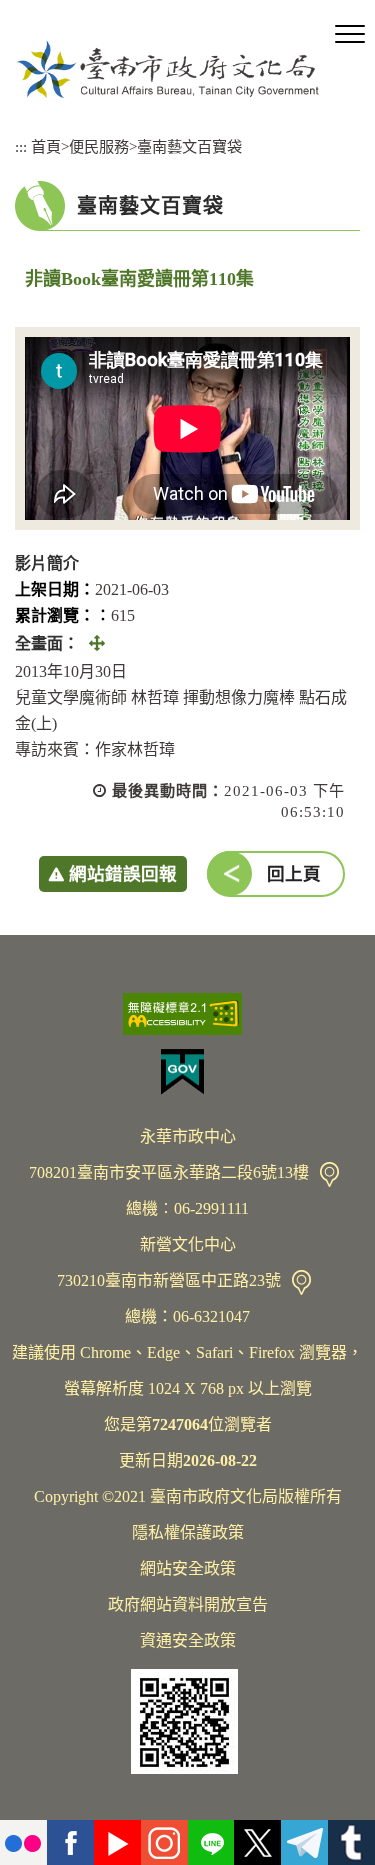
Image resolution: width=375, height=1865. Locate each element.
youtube (117, 1842)
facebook (70, 1842)
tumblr (351, 1842)
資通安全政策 (188, 1640)
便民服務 (99, 146)
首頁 (46, 146)
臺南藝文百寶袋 (189, 146)
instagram (164, 1842)
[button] (350, 35)
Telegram (304, 1842)
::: (21, 146)
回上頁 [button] (294, 874)
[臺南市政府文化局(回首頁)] (167, 69)
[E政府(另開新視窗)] (187, 1072)
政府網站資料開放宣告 (188, 1604)
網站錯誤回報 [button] (123, 874)
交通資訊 (329, 1174)
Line (211, 1842)
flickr (23, 1842)
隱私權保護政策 (188, 1532)
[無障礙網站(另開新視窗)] (187, 1014)
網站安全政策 (188, 1568)
